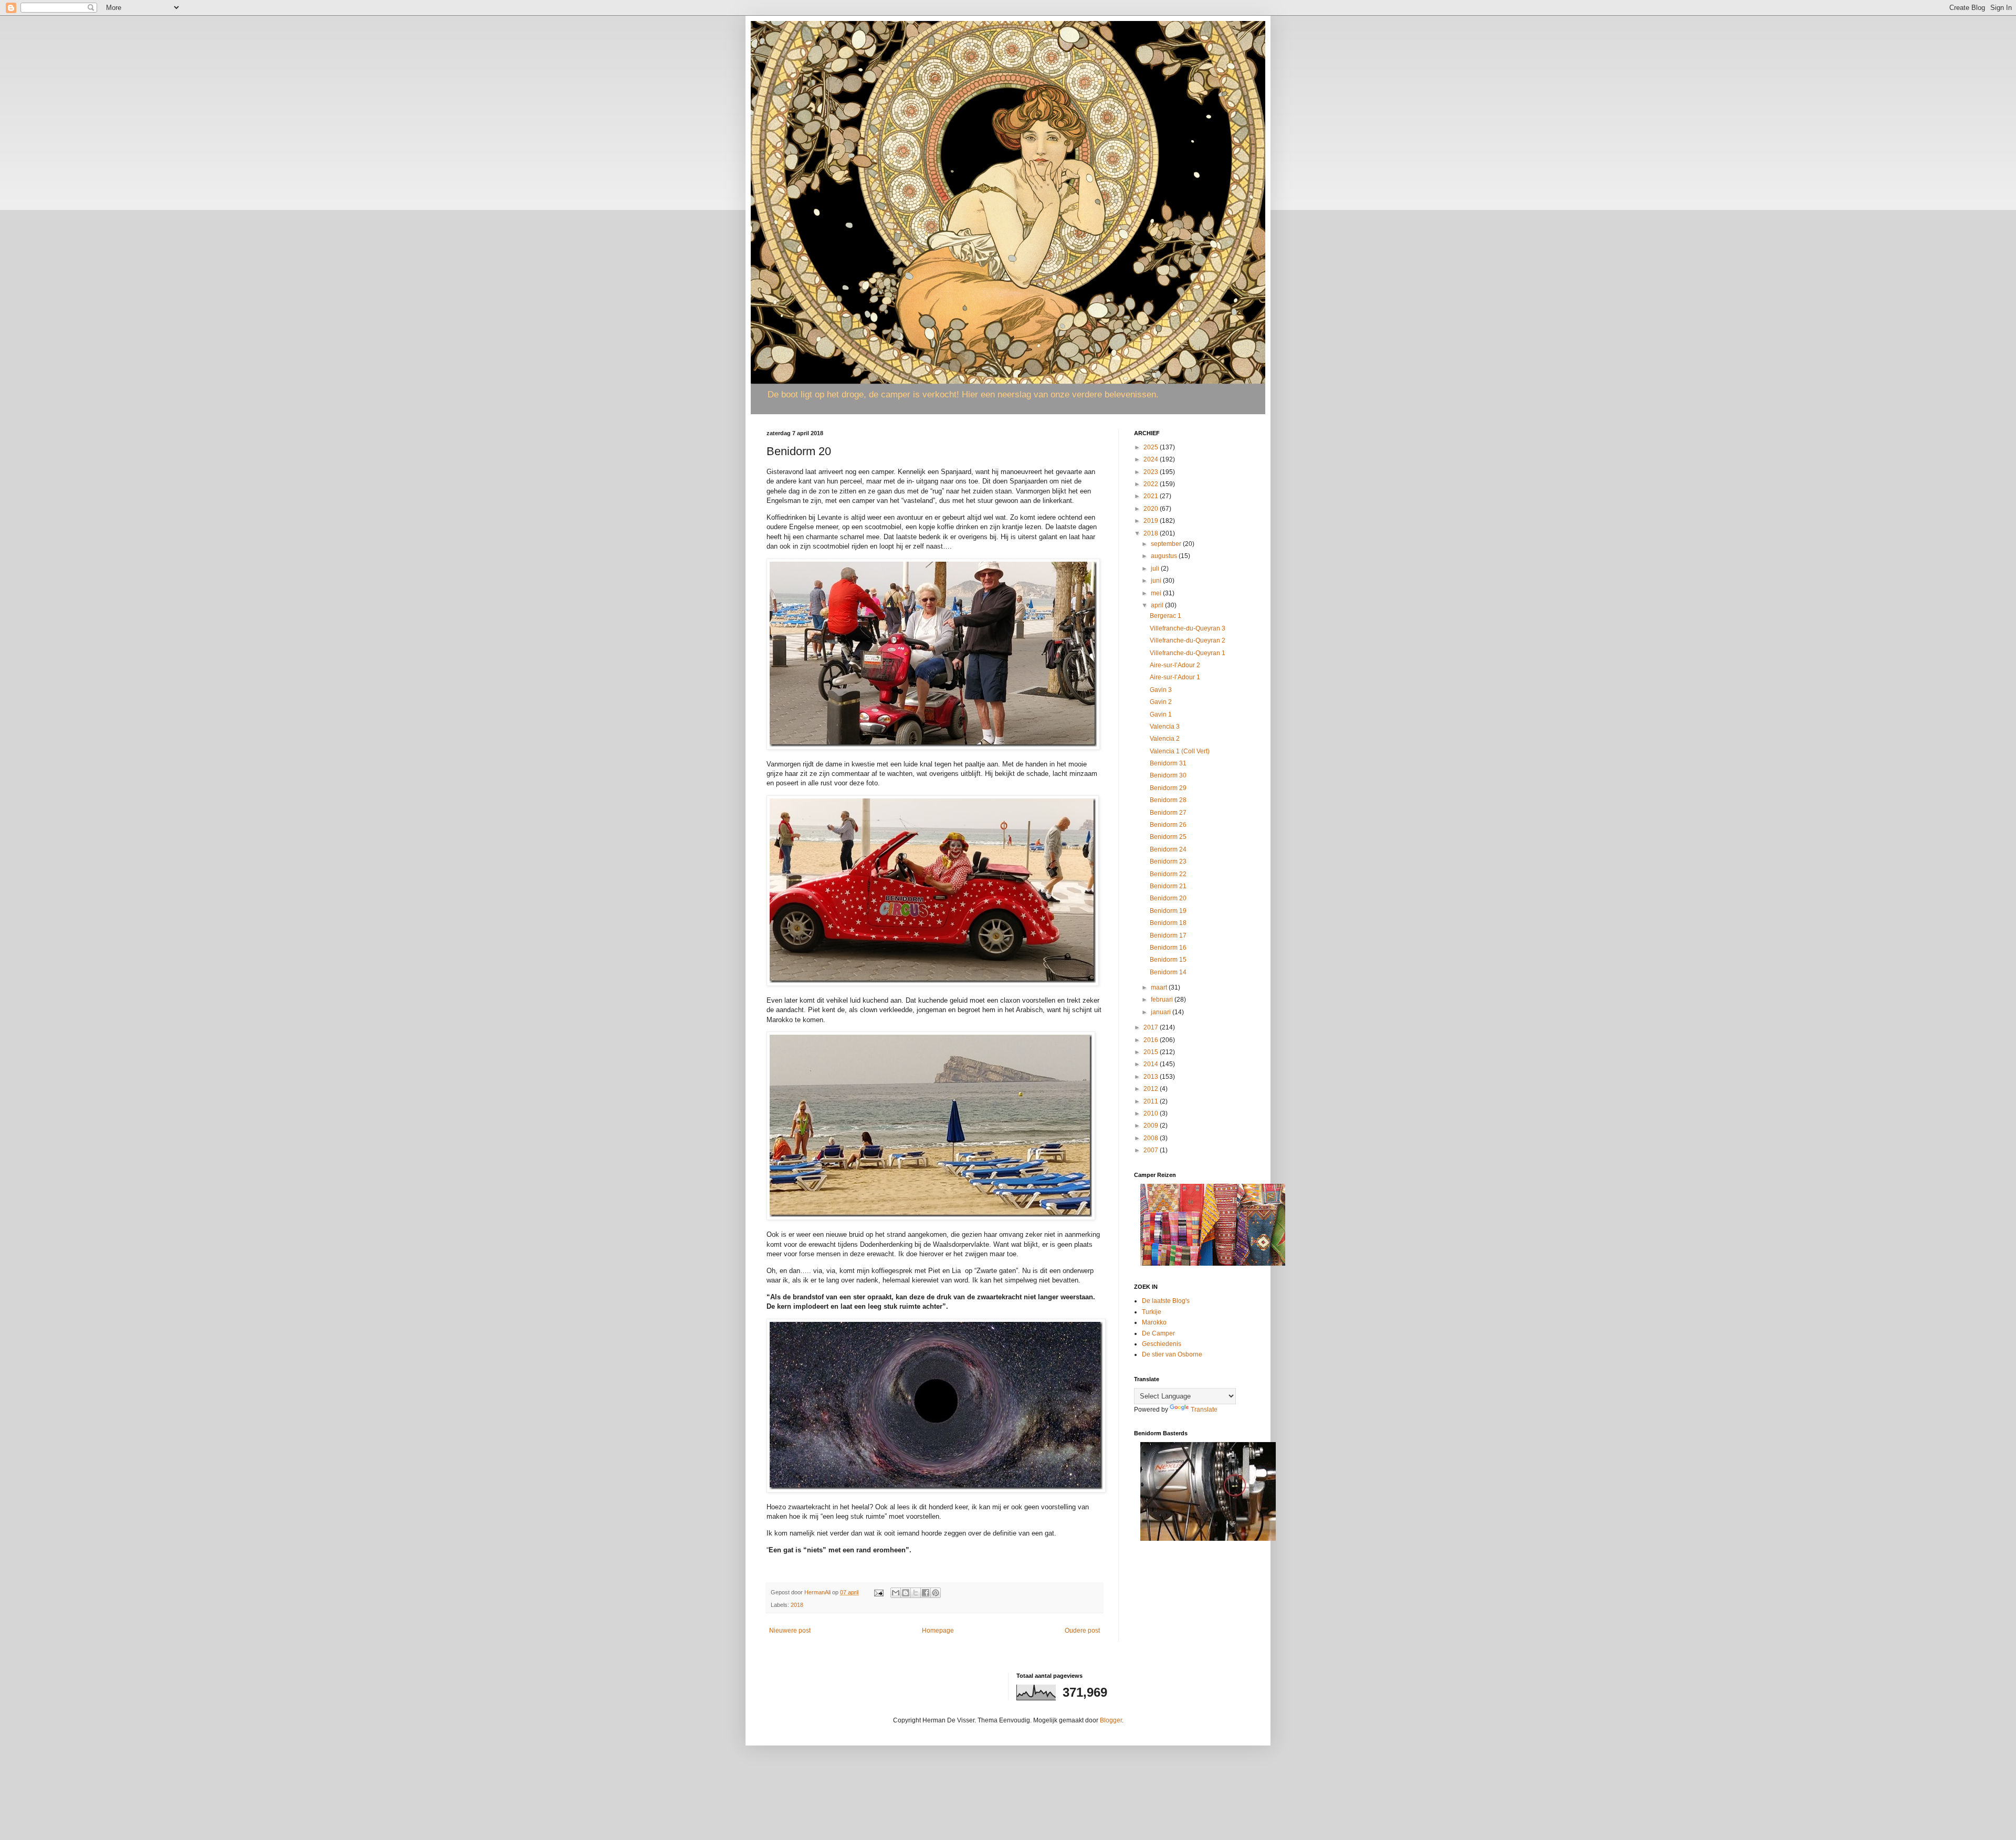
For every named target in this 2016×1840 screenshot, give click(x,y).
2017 (1152, 1027)
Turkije (1152, 1312)
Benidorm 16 (1168, 948)
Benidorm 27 (1168, 813)
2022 (1152, 484)
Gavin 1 (1161, 714)
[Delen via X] (916, 1593)
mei (1157, 593)
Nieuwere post (790, 1631)
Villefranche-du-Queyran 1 (1188, 653)
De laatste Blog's (1166, 1301)
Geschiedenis (1162, 1344)
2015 (1152, 1052)
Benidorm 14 (1168, 972)
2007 (1152, 1150)
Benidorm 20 (1168, 898)
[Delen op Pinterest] (936, 1593)
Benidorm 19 (1168, 911)
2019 (1152, 521)
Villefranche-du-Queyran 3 (1188, 628)
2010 (1152, 1113)
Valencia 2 (1165, 739)
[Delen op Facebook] (926, 1593)
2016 (1152, 1040)
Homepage (938, 1631)
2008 (1152, 1138)
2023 (1152, 472)
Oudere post (1082, 1631)
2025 (1152, 447)
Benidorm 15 (1168, 960)
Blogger (1111, 1720)
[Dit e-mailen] (896, 1593)
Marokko (1154, 1322)
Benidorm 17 (1168, 935)
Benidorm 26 (1168, 825)
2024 (1152, 459)
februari (1163, 1000)
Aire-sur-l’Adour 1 (1175, 677)
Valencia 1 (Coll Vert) (1180, 751)
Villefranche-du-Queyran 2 (1188, 640)
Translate (1204, 1410)
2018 (797, 1605)
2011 (1152, 1101)
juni (1157, 581)
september (1167, 544)
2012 (1152, 1089)
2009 (1152, 1126)
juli (1156, 569)
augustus (1165, 556)
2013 (1152, 1077)
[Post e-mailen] (878, 1592)
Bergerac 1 (1165, 616)
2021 (1152, 496)
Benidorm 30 (1168, 775)
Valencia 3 (1165, 727)
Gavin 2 (1161, 702)
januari (1162, 1012)
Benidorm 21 (1168, 886)
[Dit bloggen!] (906, 1593)
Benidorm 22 (1168, 874)
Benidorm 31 (1168, 763)
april (1158, 605)
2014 (1152, 1064)
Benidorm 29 (1168, 788)
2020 (1152, 509)
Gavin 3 (1161, 690)
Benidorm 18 (1168, 923)
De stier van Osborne (1172, 1354)
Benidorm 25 (1168, 837)
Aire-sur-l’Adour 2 (1175, 665)
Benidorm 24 (1168, 849)
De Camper (1158, 1333)
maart (1160, 987)
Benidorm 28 (1168, 800)
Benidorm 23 (1168, 861)
